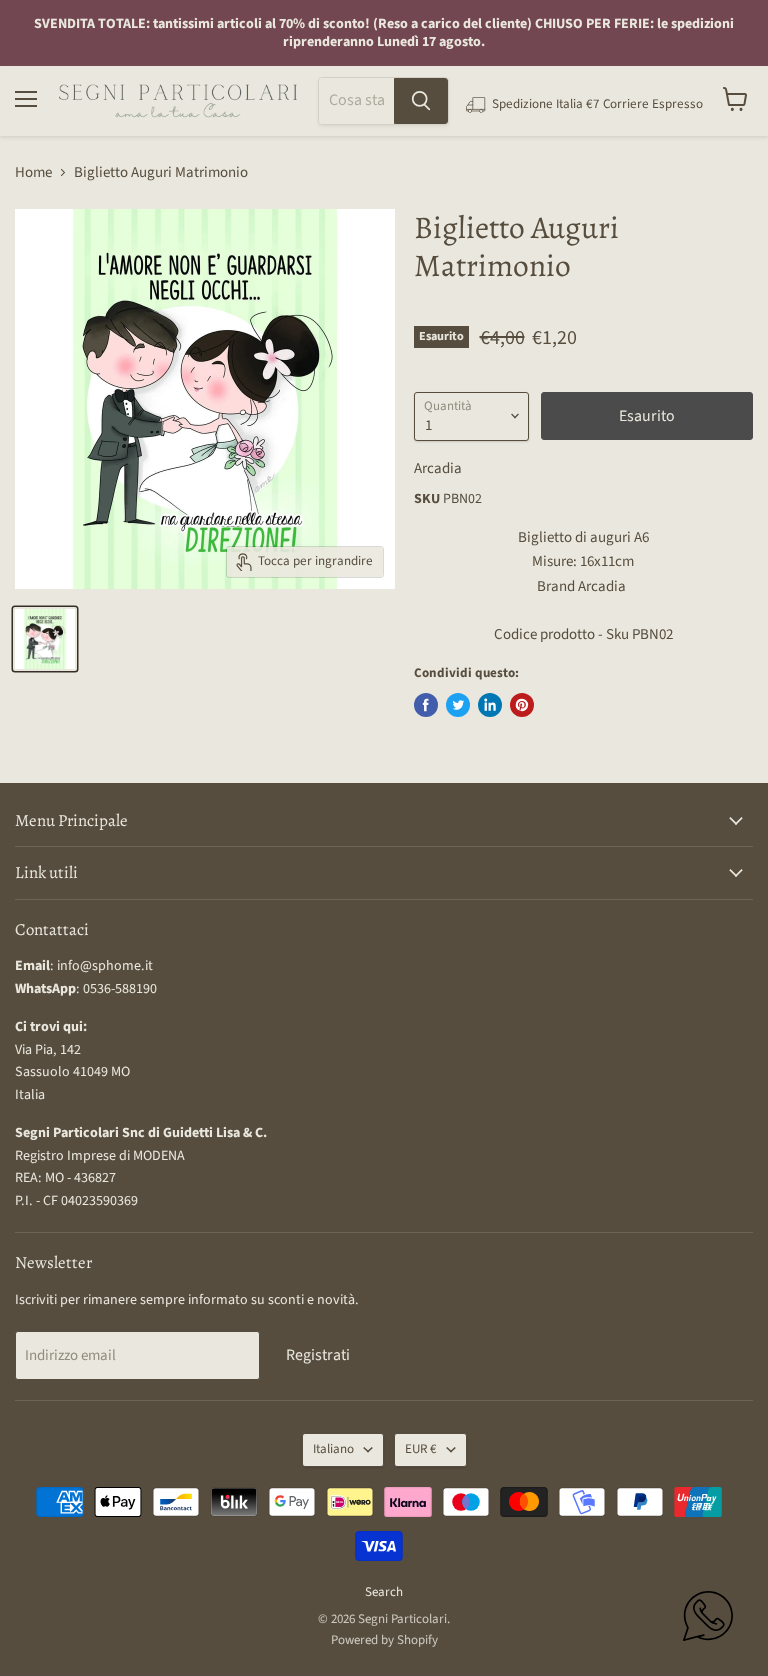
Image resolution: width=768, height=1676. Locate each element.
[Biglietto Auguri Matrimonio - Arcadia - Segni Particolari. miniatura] (45, 639)
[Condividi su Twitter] (458, 705)
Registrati (318, 1355)
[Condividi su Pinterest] (522, 705)
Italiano (333, 1449)
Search (384, 1592)
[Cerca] (421, 101)
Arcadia (438, 468)
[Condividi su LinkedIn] (490, 705)
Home (33, 172)
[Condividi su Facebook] (426, 705)
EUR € (421, 1449)
